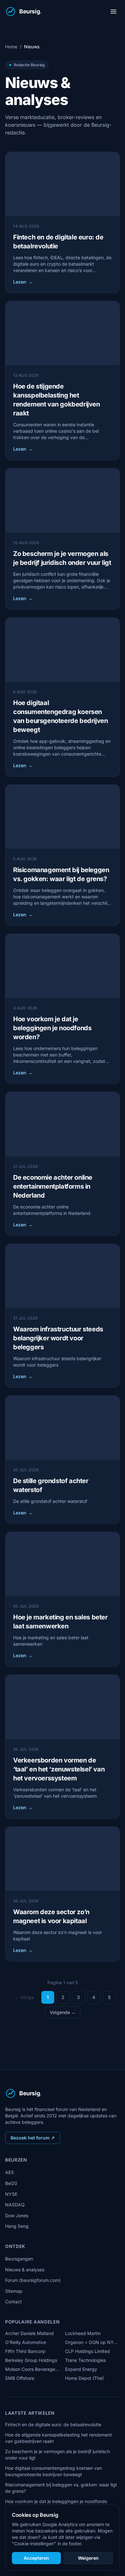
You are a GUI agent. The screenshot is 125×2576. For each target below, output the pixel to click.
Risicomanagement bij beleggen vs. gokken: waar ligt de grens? (61, 2488)
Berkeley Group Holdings (31, 2360)
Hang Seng (17, 2226)
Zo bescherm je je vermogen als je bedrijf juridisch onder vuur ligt (58, 2455)
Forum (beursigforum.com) (33, 2280)
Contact (13, 2302)
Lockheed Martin (83, 2333)
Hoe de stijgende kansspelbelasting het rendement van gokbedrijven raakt (58, 2438)
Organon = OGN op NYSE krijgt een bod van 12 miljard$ (92, 2342)
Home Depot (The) (84, 2378)
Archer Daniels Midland (29, 2333)
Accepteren (36, 2558)
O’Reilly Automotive (26, 2342)
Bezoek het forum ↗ (33, 2138)
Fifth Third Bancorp (25, 2351)
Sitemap (14, 2291)
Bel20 (11, 2183)
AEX (10, 2172)
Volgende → (63, 2012)
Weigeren (88, 2558)
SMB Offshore (20, 2378)
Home (11, 47)
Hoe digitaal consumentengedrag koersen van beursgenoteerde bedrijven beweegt (54, 2471)
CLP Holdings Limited (88, 2351)
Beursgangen (19, 2259)
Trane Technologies (85, 2360)
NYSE (11, 2194)
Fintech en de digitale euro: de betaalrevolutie (53, 2424)
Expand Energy (81, 2369)
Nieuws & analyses (25, 2270)
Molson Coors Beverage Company (33, 2369)
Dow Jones (17, 2215)
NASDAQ (15, 2205)
